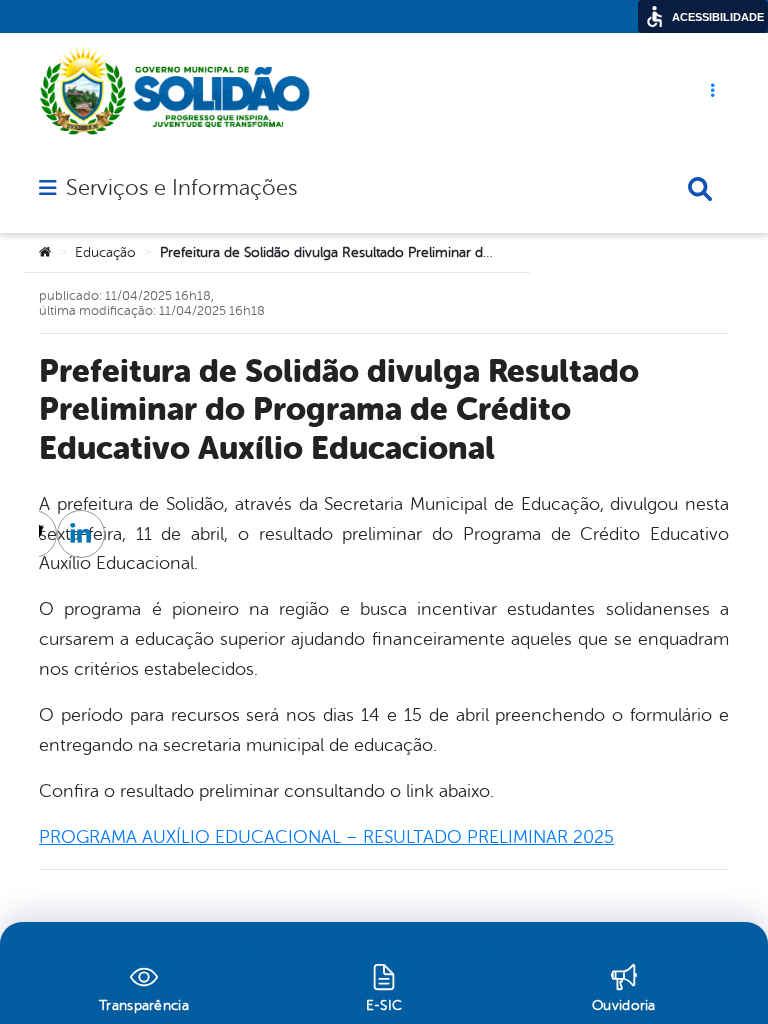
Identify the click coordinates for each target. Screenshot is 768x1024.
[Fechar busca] (700, 189)
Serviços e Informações (181, 188)
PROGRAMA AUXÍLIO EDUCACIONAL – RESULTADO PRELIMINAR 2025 (326, 837)
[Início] (45, 253)
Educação (105, 252)
